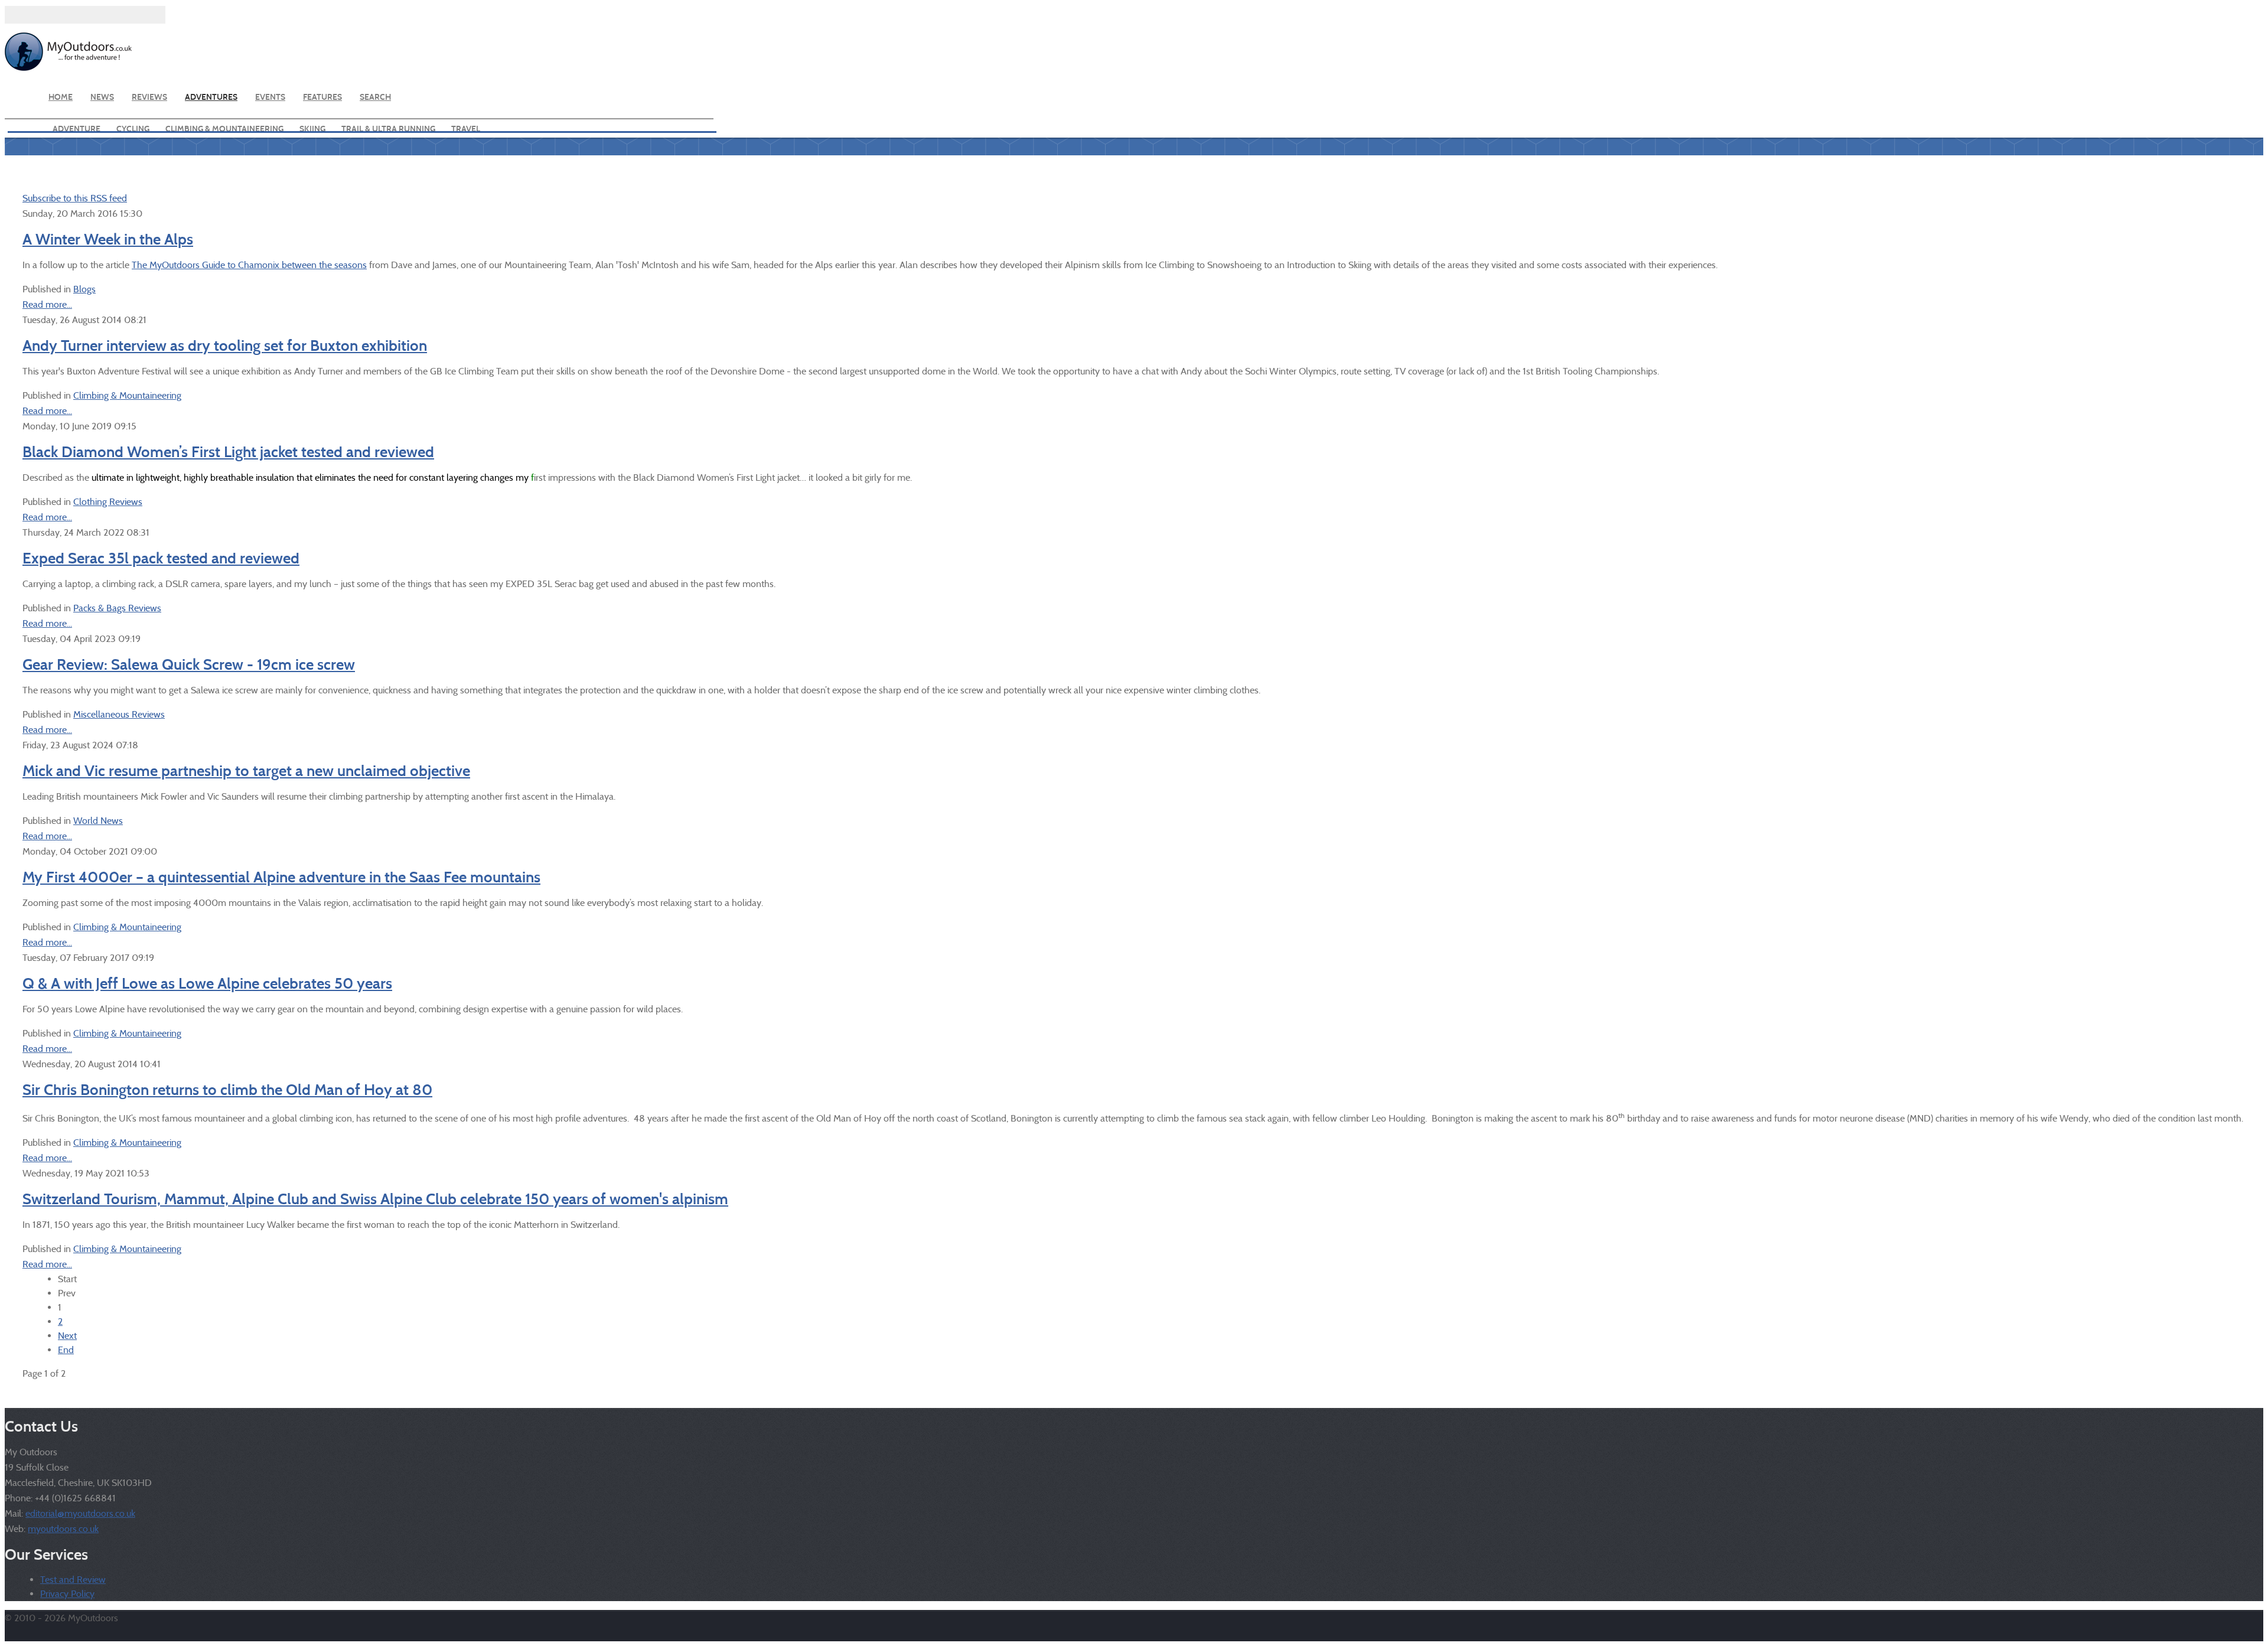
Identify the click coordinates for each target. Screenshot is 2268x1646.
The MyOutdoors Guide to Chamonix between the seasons (249, 265)
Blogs (84, 289)
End (66, 1350)
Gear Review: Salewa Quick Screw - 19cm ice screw (189, 664)
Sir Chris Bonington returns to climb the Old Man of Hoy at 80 (227, 1090)
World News (98, 821)
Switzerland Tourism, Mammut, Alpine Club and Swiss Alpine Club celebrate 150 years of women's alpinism (375, 1199)
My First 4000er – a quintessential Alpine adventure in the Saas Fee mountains (281, 877)
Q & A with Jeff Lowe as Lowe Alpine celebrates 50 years (207, 983)
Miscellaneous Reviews (119, 714)
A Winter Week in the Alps (108, 239)
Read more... (47, 304)
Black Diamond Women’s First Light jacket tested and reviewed (228, 452)
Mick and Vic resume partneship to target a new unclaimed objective (246, 771)
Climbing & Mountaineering (127, 395)
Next (67, 1336)
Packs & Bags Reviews (117, 608)
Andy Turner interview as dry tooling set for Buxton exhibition (225, 346)
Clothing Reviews (108, 502)
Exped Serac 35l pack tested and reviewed (161, 558)
